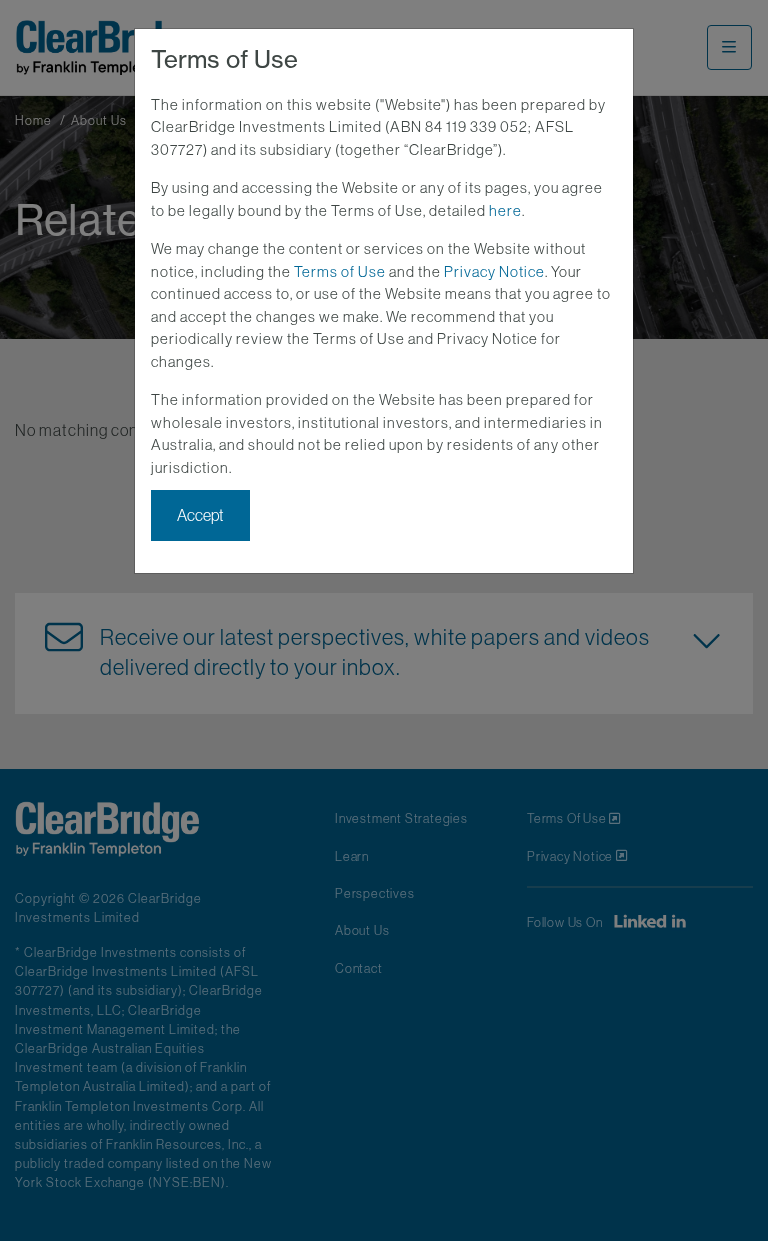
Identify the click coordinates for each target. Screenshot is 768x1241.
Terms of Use (340, 271)
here (505, 210)
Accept (200, 515)
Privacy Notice (494, 271)
